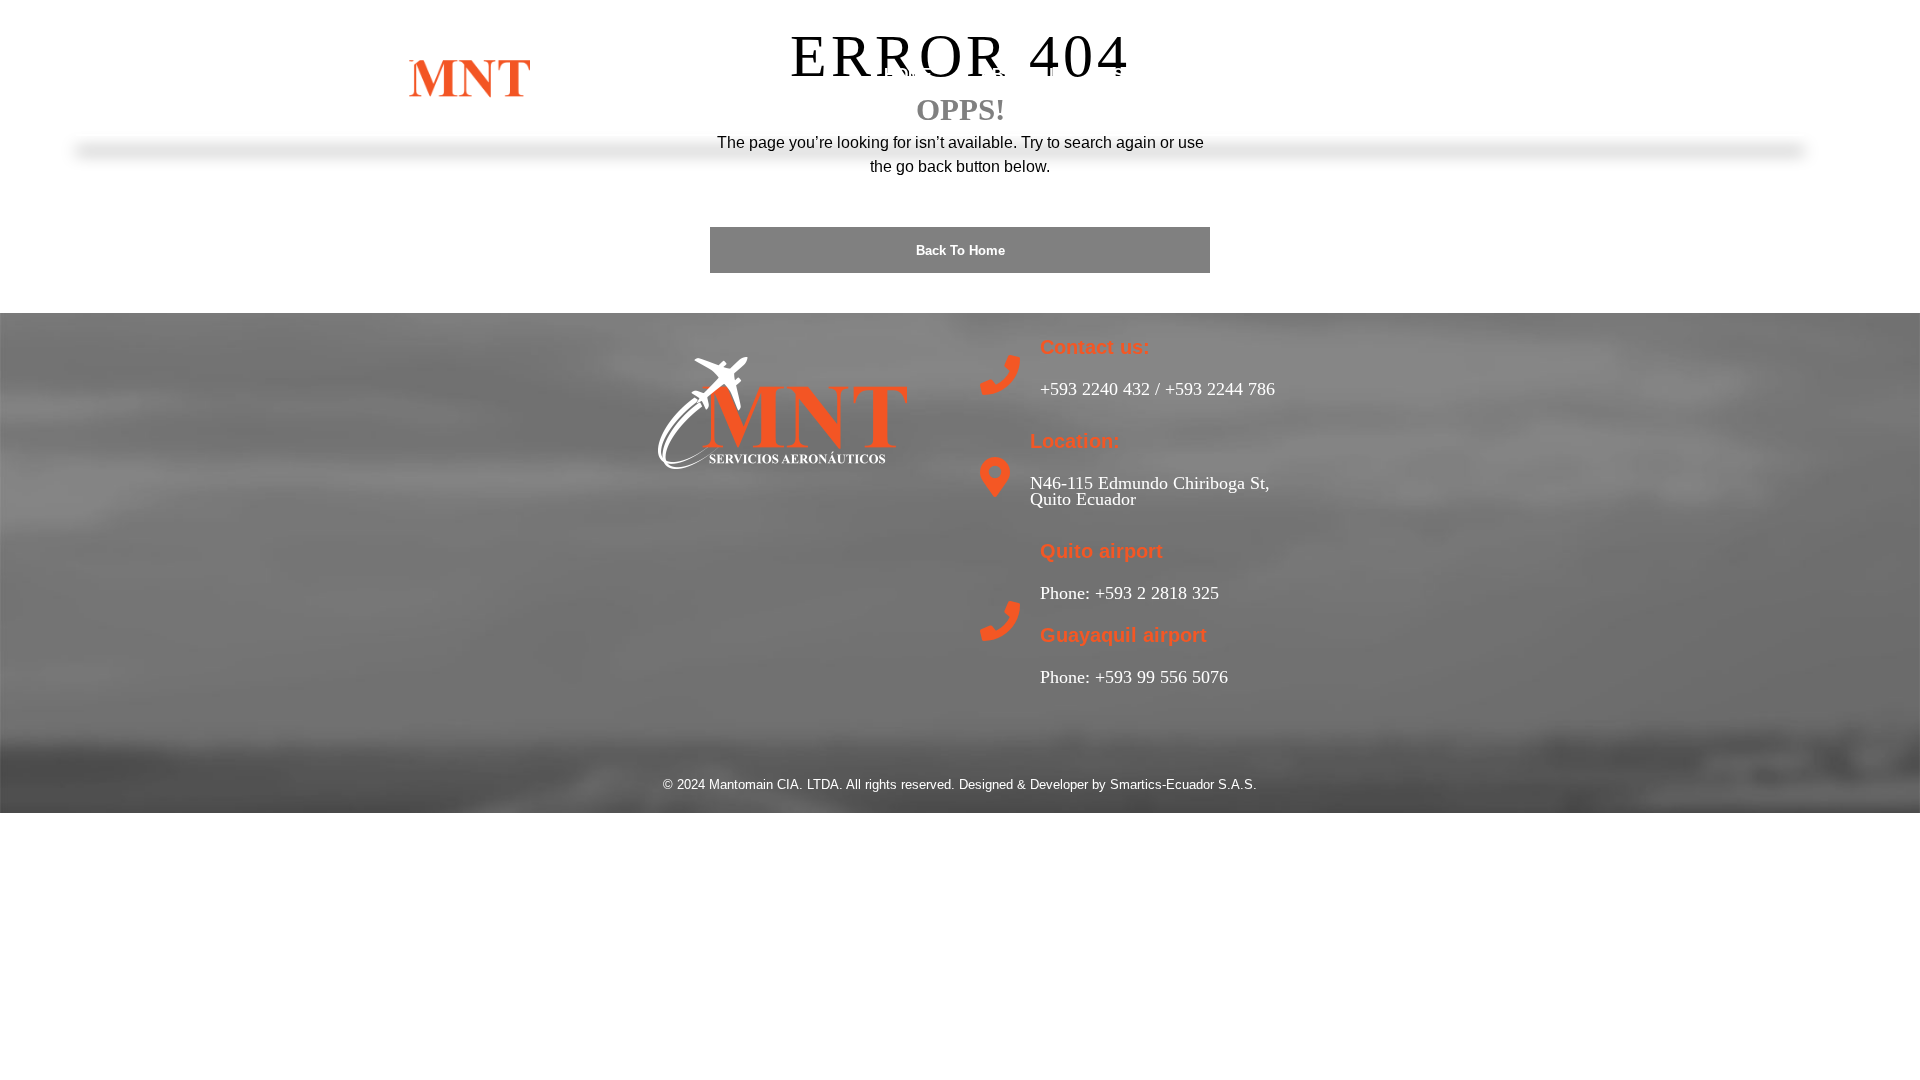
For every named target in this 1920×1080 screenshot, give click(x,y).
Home (908, 74)
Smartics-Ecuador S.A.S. (1183, 784)
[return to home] (456, 73)
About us (1022, 74)
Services (1154, 74)
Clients (1279, 74)
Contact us (1415, 74)
